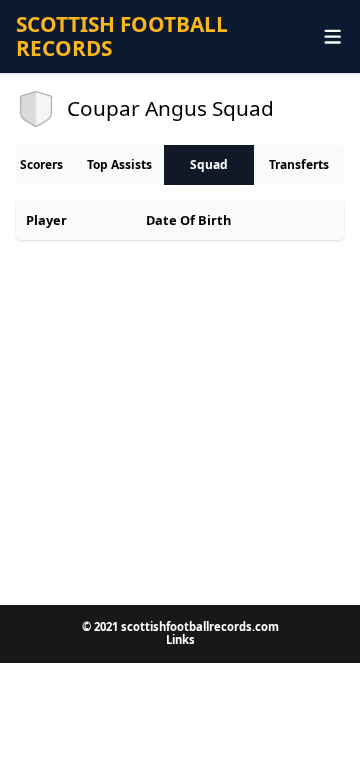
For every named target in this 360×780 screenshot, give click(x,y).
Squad (209, 164)
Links (180, 639)
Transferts (299, 164)
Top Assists (119, 164)
